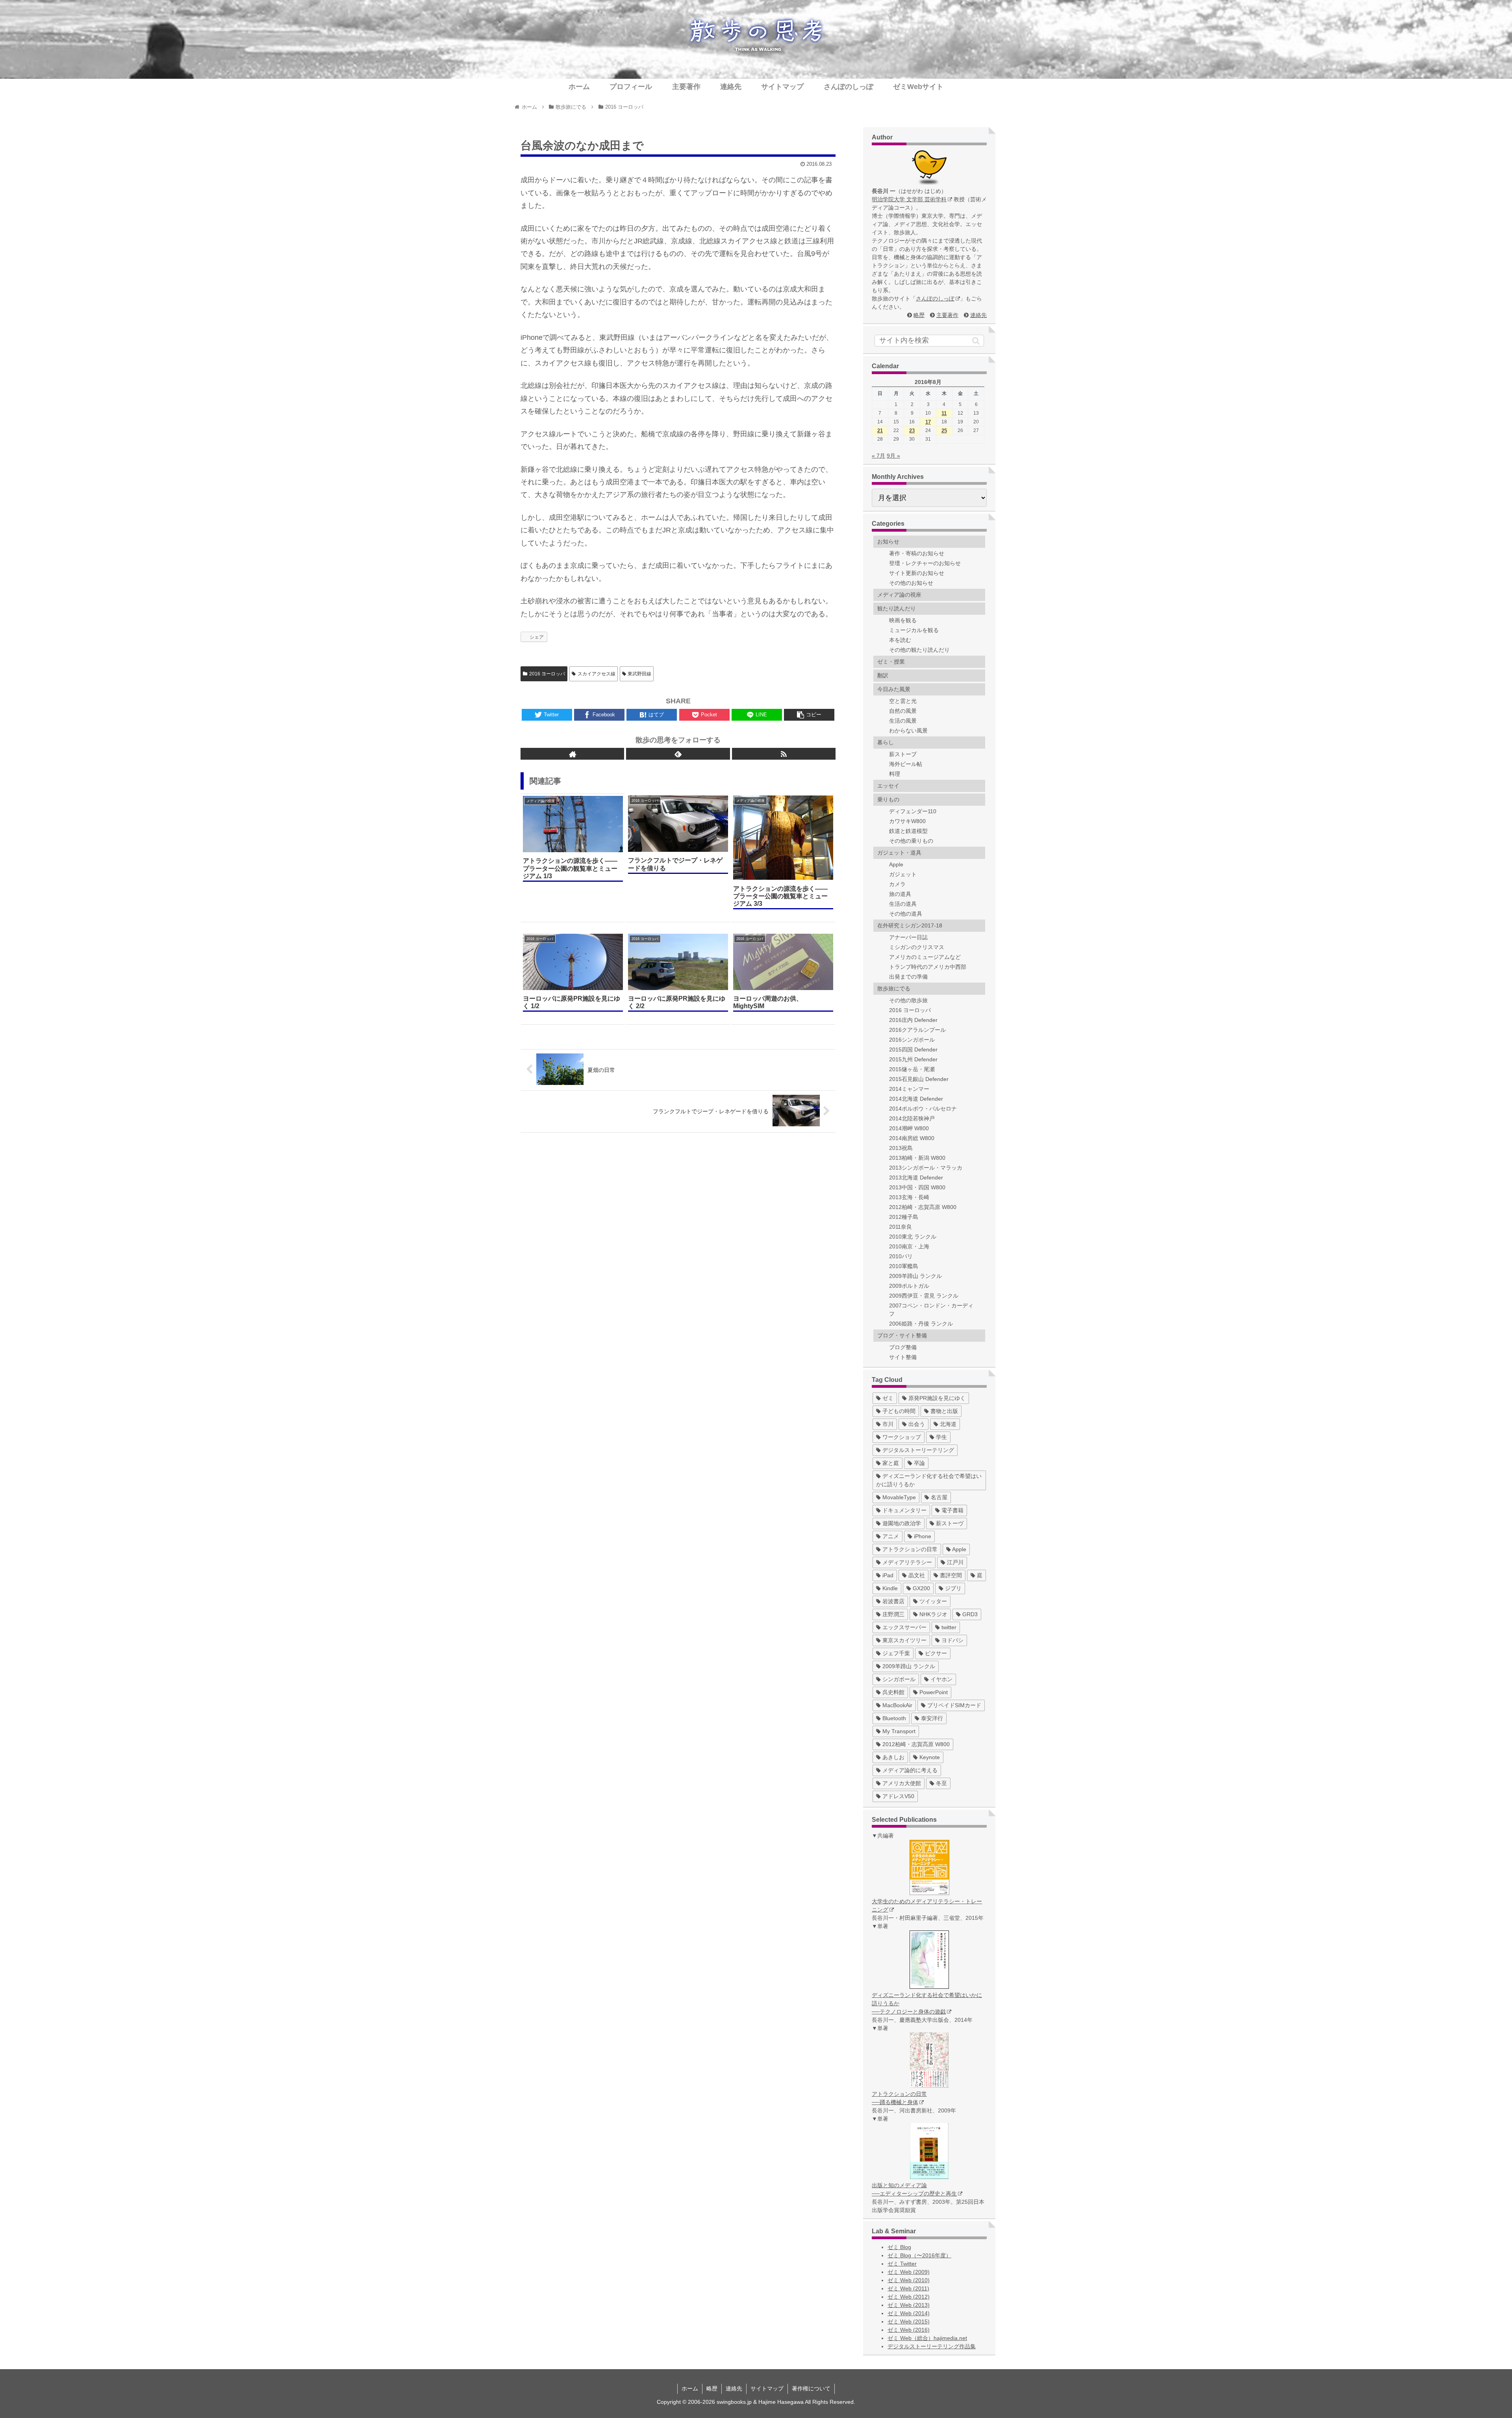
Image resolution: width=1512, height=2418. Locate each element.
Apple (896, 864)
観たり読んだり (897, 608)
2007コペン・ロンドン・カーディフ (931, 1310)
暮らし (886, 742)
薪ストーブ (903, 754)
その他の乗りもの (911, 841)
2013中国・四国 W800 (917, 1187)
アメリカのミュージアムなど (925, 957)
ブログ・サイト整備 (902, 1335)
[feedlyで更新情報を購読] (678, 754)
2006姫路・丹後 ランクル (921, 1324)
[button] (976, 341)
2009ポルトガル (909, 1286)
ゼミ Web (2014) (909, 2313)
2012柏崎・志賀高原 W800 (923, 1207)
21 (880, 431)
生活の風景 (903, 721)
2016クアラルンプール (917, 1030)
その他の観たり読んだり (919, 650)
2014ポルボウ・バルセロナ (923, 1109)
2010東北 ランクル (913, 1237)
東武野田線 (639, 674)
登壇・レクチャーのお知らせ (925, 563)
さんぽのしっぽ (935, 299)
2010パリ (901, 1256)
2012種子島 (904, 1217)
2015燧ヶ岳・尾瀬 (912, 1069)
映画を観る (903, 620)
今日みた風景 (894, 689)
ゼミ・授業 (891, 662)
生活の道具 (903, 904)
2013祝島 (901, 1148)
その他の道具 (906, 914)
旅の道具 (900, 894)
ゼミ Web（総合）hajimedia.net (927, 2338)
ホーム (690, 2388)
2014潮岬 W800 (909, 1128)
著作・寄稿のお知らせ (917, 553)
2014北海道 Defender (916, 1099)
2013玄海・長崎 (909, 1197)
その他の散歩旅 (908, 1000)
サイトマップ (767, 2388)
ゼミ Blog (899, 2247)
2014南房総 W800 (912, 1138)
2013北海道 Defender (916, 1177)
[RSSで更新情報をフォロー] (784, 754)
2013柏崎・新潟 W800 (917, 1158)
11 (944, 413)
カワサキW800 (907, 821)
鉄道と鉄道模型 (908, 831)
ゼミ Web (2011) (908, 2288)
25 (944, 431)
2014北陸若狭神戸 (912, 1118)
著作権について (811, 2388)
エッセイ (888, 786)
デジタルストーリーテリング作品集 (932, 2346)
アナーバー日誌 (908, 937)
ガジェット (903, 874)
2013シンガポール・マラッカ (926, 1168)
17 (928, 422)
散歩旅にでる (894, 988)
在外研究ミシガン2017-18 (910, 925)
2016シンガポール (912, 1040)
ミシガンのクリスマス (917, 947)
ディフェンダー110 (913, 811)
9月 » (893, 456)
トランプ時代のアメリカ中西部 (928, 967)
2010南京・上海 (909, 1246)
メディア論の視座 (899, 595)
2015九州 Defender (913, 1059)
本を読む (900, 640)
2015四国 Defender (913, 1050)
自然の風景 (903, 711)
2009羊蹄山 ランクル (915, 1276)
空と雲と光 (903, 701)
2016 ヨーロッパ (547, 674)
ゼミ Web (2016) (909, 2330)
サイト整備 (903, 1357)
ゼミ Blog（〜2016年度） (919, 2255)
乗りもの (888, 799)
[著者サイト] (572, 754)
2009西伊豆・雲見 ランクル (924, 1296)
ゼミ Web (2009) (909, 2272)
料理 (895, 774)
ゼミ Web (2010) (909, 2280)
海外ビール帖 (906, 764)
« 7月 (878, 456)
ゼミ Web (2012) (909, 2297)
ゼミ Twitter (902, 2264)
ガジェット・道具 (899, 853)
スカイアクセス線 (597, 674)
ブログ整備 (903, 1347)
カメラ (897, 884)
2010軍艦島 (904, 1266)
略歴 (919, 315)
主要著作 (947, 315)
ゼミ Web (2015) (909, 2322)
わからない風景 (908, 731)
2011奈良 (901, 1227)
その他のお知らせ (911, 583)
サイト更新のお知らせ (917, 573)
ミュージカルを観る (914, 630)
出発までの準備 (908, 977)
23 (912, 431)
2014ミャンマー (909, 1089)
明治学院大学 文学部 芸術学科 (909, 199)
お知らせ (888, 541)
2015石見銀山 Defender (919, 1079)
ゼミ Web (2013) (909, 2305)
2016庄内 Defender (913, 1020)
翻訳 (883, 675)
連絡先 (978, 315)
